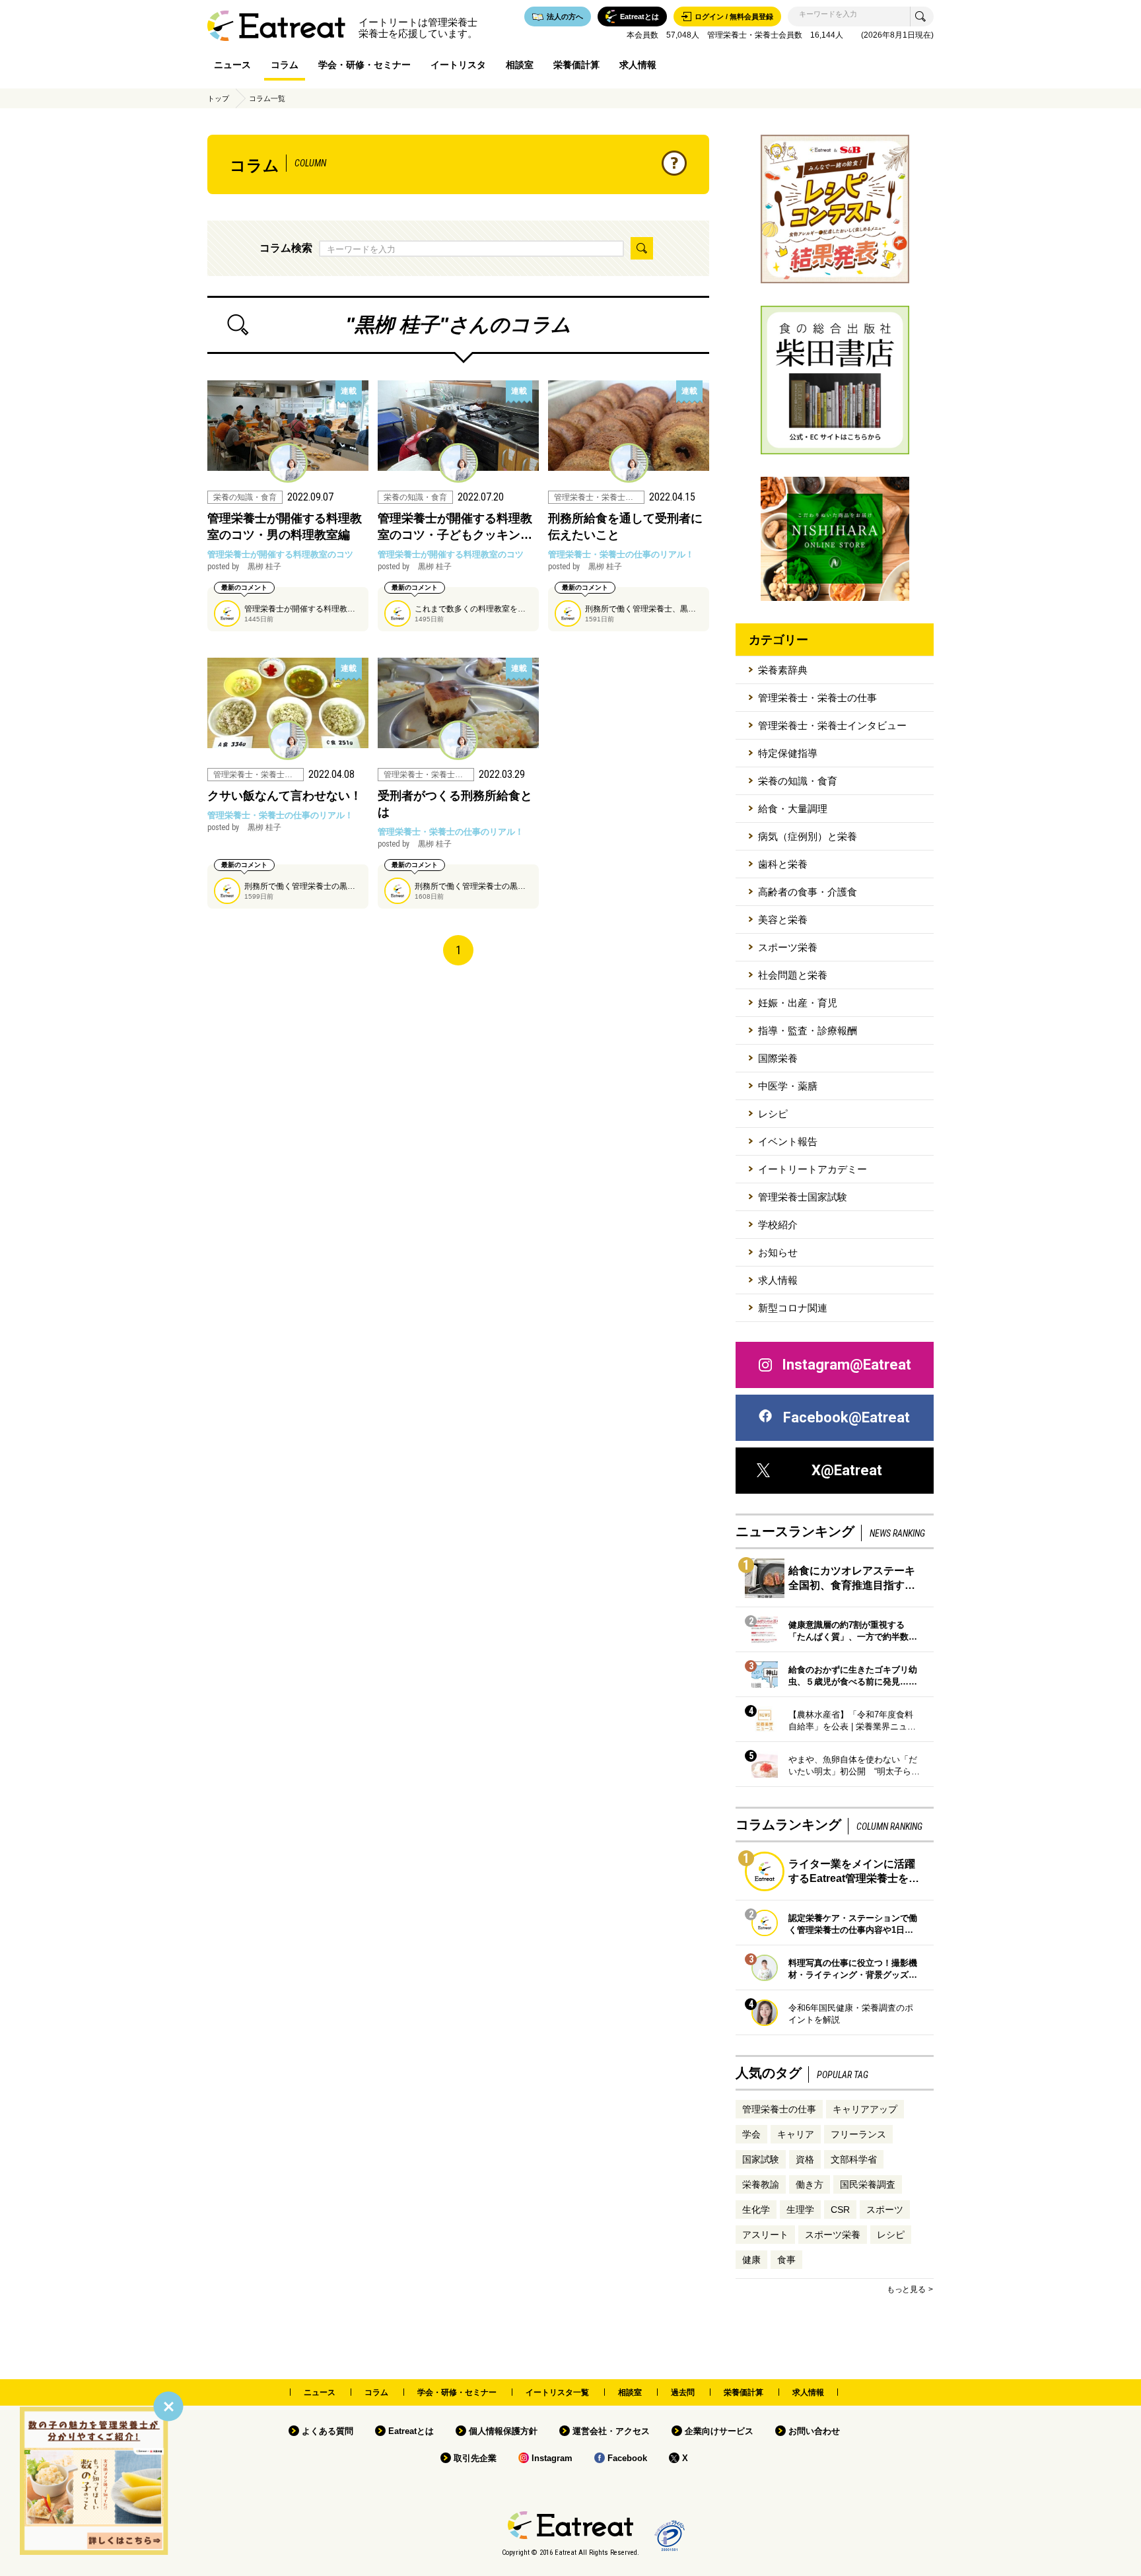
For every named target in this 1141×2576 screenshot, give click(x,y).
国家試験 (761, 2159)
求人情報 (638, 65)
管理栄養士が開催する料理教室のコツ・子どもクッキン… (455, 527)
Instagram (552, 2458)
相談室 (520, 65)
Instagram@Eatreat (847, 1365)
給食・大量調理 (793, 809)
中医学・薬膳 (788, 1086)
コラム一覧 (267, 98)
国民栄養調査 (868, 2184)
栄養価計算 (576, 65)
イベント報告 (788, 1141)
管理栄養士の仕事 (779, 2109)
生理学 (800, 2210)
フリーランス (858, 2134)
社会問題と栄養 (793, 975)
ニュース (232, 65)
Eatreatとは (411, 2431)
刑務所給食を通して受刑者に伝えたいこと (625, 527)
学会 (751, 2134)
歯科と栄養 (783, 864)
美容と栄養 (783, 920)
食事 (786, 2260)
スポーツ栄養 (788, 947)
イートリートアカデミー (813, 1169)
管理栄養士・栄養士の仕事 (817, 698)
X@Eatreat (847, 1470)
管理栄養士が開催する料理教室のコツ (280, 554)
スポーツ (885, 2210)
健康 (751, 2260)
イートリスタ (458, 65)
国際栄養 (778, 1058)
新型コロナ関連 (793, 1308)
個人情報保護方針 (503, 2431)
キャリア (796, 2134)
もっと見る (906, 2289)
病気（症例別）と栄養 (808, 836)
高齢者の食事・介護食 (808, 892)
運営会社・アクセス (611, 2431)
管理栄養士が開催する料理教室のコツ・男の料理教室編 (285, 527)
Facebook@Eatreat (847, 1417)
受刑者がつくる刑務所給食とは (455, 804)
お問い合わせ (814, 2431)
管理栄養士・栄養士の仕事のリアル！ (621, 554)
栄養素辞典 (783, 670)
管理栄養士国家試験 (803, 1197)
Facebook (627, 2458)
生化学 (756, 2210)
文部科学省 (854, 2159)
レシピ (773, 1114)
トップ (218, 98)
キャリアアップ (865, 2109)
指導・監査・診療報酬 (808, 1030)
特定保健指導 (788, 753)
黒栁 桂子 (244, 567)
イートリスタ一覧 (557, 2392)
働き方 (810, 2184)
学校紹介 (778, 1225)
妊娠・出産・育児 (798, 1003)
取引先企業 (475, 2458)
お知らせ (778, 1252)
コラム (285, 65)
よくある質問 (328, 2431)
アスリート (765, 2235)
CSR (840, 2210)
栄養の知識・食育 (798, 781)
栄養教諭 (761, 2184)
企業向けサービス (719, 2431)
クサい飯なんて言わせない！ (285, 796)
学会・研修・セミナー (364, 65)
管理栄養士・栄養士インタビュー (832, 725)
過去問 (683, 2392)
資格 (805, 2159)
